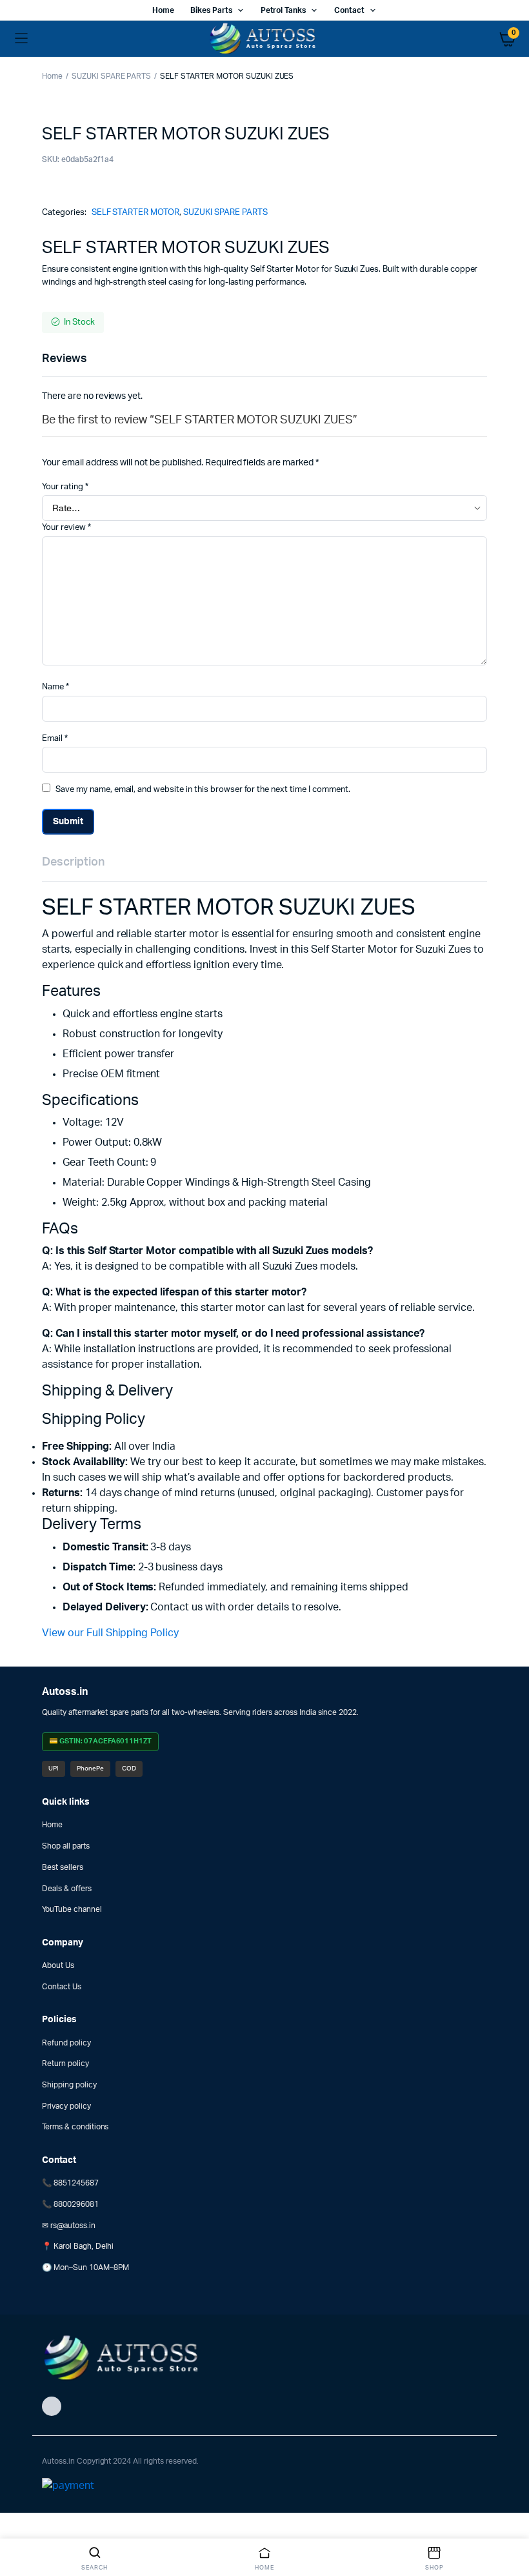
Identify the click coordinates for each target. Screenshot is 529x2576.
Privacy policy (66, 2106)
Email (55, 739)
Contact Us (62, 1987)
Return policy (65, 2064)
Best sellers (63, 1867)
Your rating (65, 487)
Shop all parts (66, 1846)
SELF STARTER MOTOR (135, 213)
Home (163, 10)
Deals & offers (67, 1889)
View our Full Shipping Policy (110, 1633)
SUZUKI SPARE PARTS (111, 76)
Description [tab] (73, 862)
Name (55, 687)
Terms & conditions (75, 2127)
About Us (58, 1965)
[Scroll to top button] (508, 2524)
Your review (66, 528)
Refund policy (66, 2043)
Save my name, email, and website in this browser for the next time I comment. (203, 790)
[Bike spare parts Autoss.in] (265, 39)
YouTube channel (72, 1909)
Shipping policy (69, 2085)
